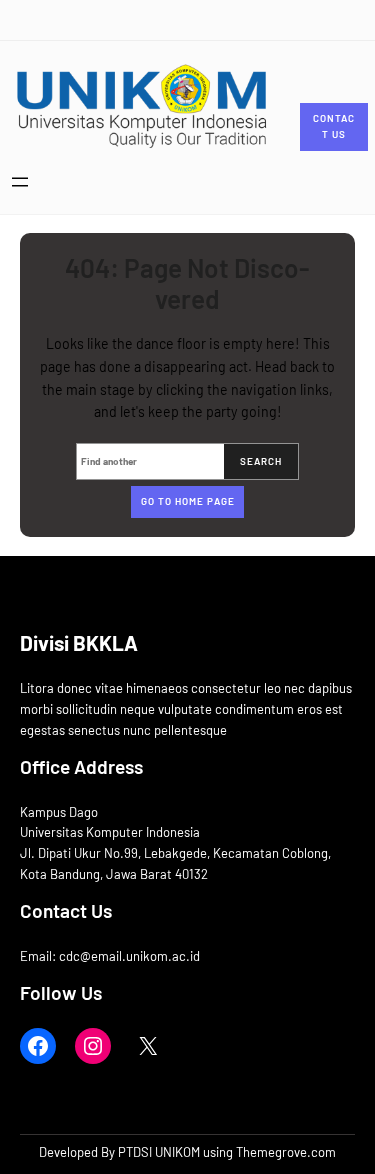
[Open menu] (20, 182)
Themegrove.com (286, 1152)
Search (261, 461)
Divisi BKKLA (79, 642)
